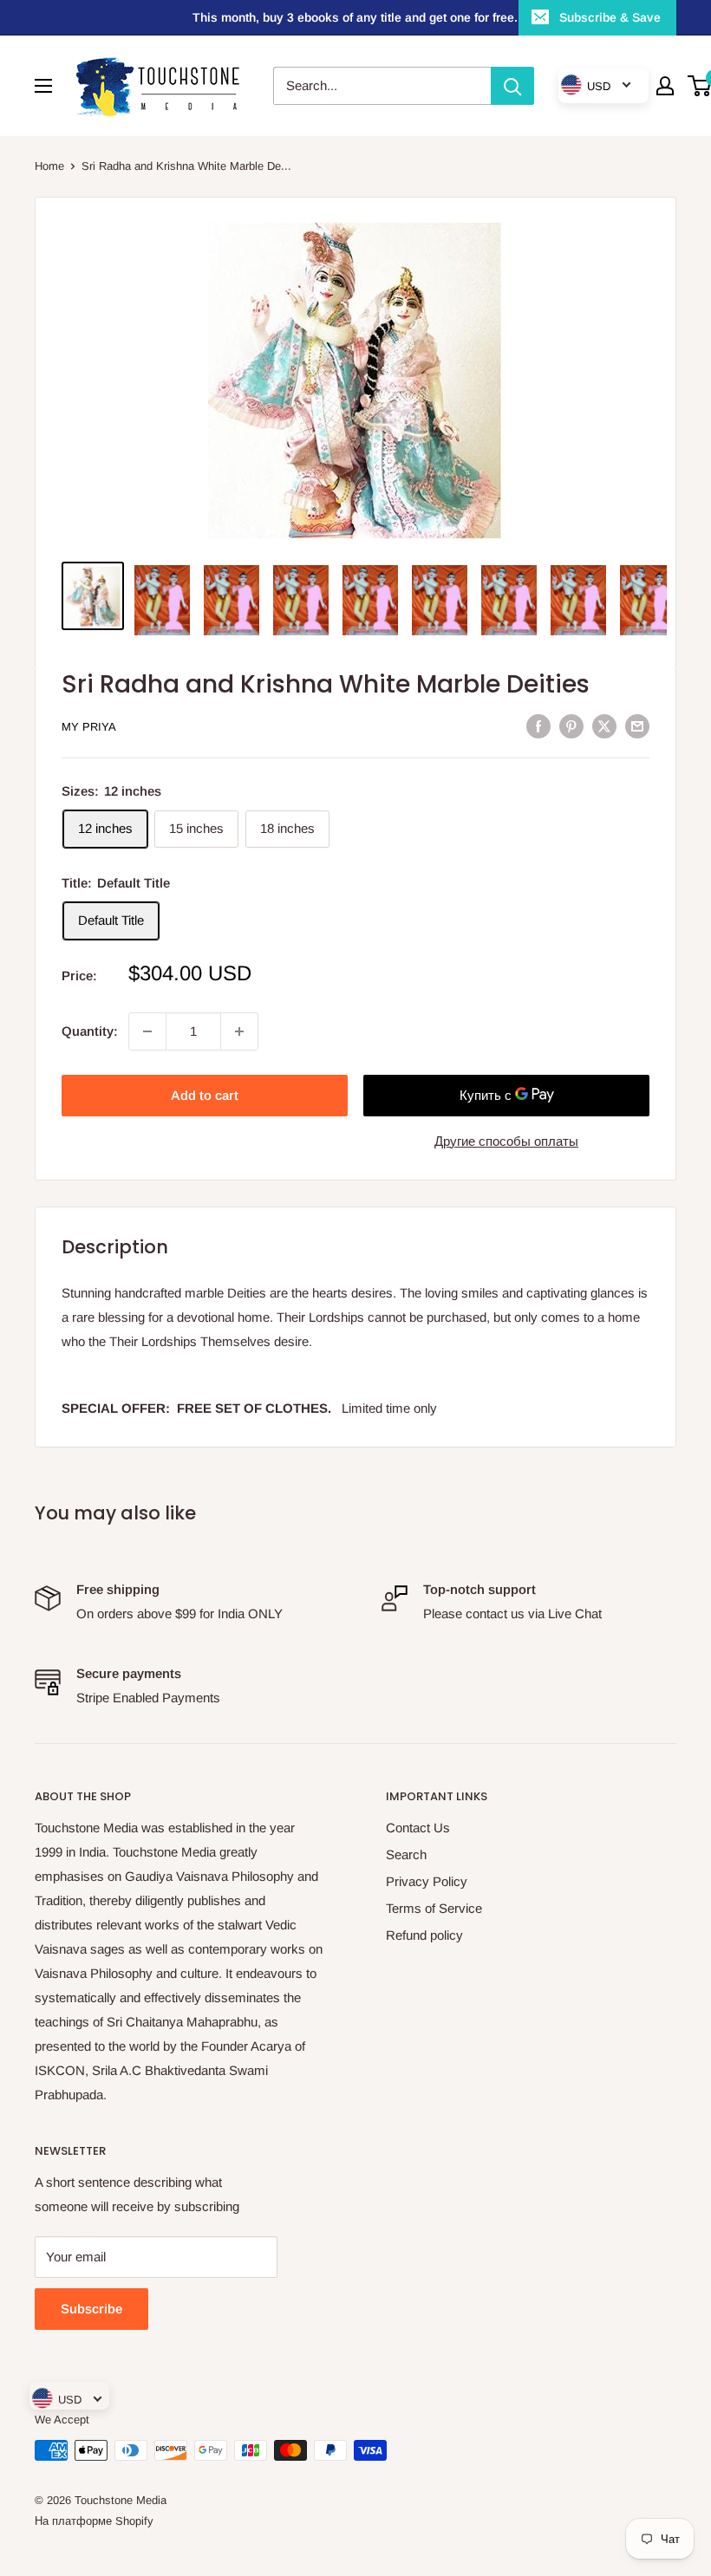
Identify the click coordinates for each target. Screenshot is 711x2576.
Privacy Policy (427, 1881)
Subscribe (91, 2309)
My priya (89, 727)
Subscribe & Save (610, 17)
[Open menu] (43, 86)
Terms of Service (434, 1908)
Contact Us (418, 1828)
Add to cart (205, 1095)
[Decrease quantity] (147, 1031)
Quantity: (90, 1031)
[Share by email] (637, 726)
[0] (700, 86)
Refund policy (424, 1935)
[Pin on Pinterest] (571, 726)
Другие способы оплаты (506, 1141)
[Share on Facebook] (538, 726)
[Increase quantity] (239, 1031)
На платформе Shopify (94, 2521)
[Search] (512, 86)
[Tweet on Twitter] (604, 726)
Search (406, 1854)
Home (49, 166)
